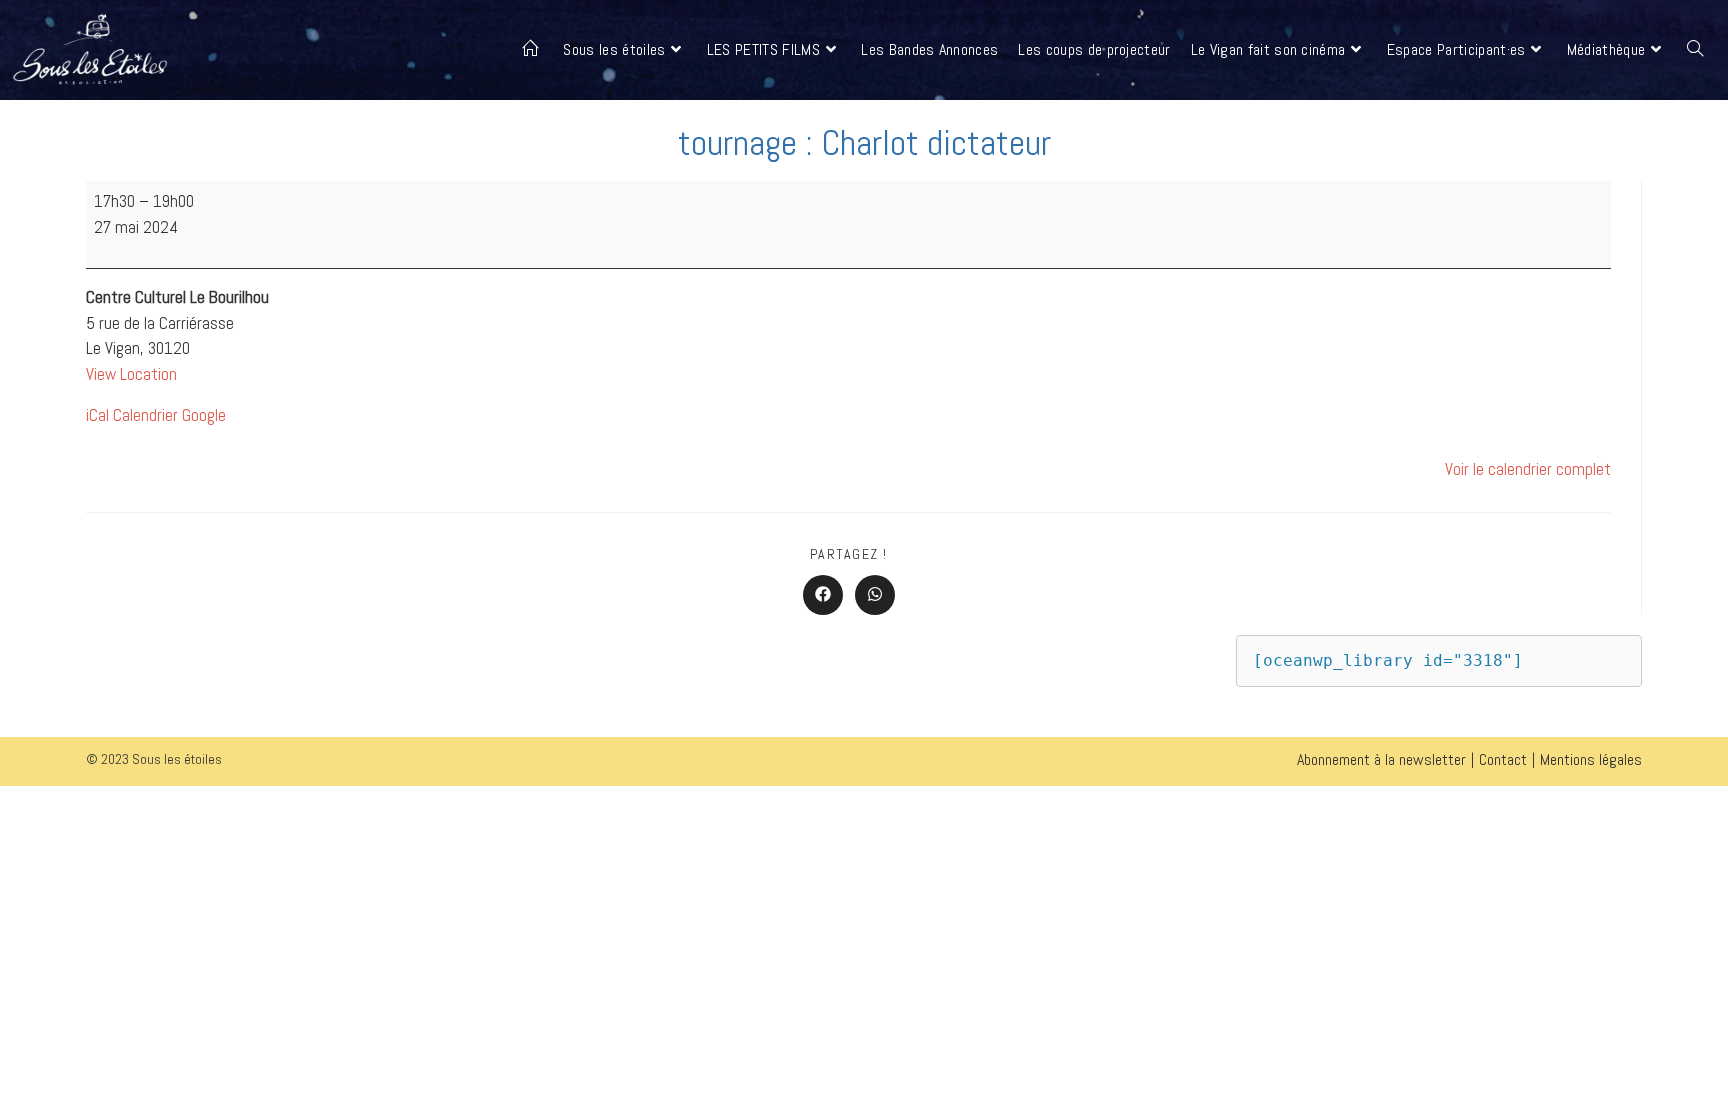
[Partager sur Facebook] (823, 595)
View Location (131, 374)
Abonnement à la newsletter (1381, 759)
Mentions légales (1591, 759)
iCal (97, 415)
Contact (1503, 759)
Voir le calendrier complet (1528, 469)
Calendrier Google (169, 415)
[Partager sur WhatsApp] (875, 595)
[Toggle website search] (1695, 50)
